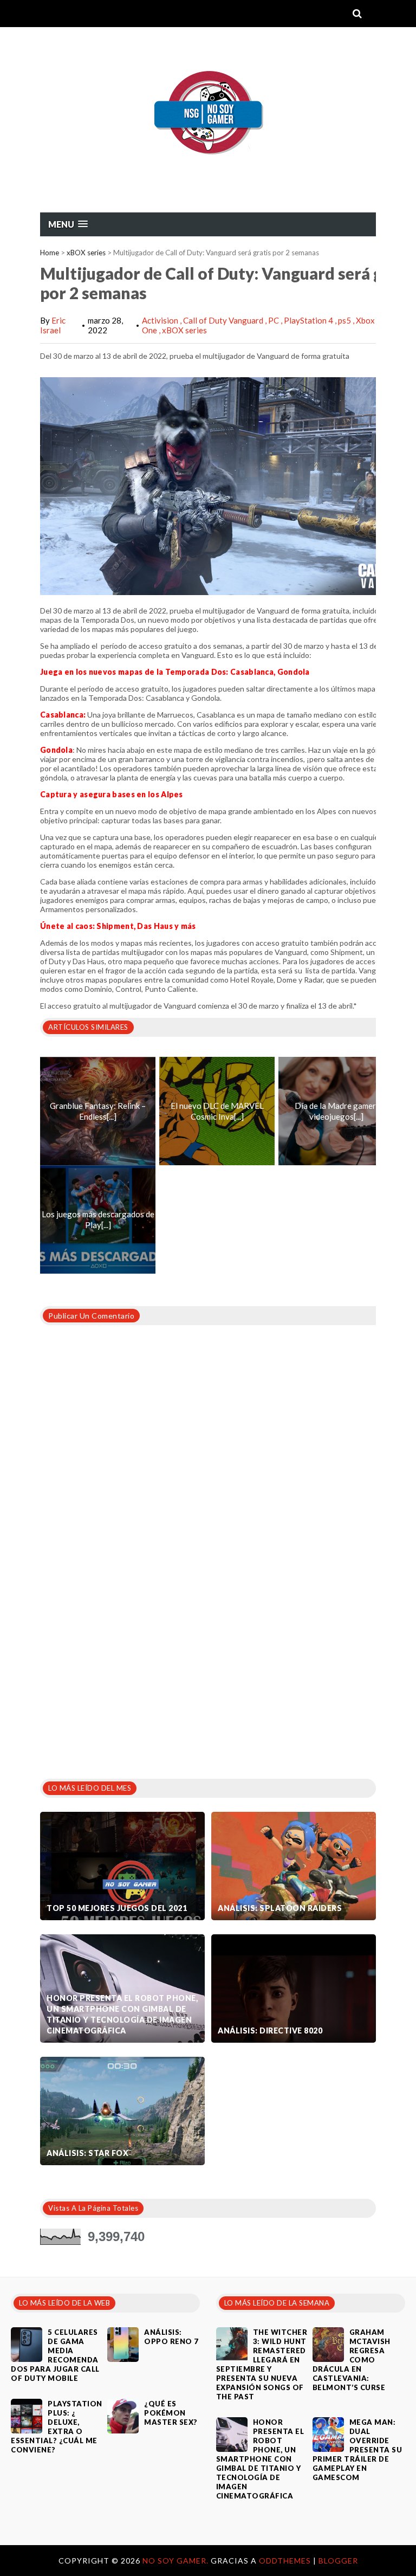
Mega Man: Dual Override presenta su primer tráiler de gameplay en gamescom (357, 2450)
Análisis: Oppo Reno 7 (171, 2337)
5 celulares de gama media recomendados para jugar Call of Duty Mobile (55, 2355)
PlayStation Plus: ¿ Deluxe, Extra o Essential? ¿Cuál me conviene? (57, 2427)
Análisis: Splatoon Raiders (280, 1908)
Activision (161, 320)
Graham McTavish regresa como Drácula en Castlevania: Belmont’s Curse (352, 2360)
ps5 (345, 320)
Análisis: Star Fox (87, 2153)
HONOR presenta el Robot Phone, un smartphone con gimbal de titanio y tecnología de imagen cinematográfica (122, 2014)
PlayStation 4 (309, 320)
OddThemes (285, 2561)
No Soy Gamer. (177, 2561)
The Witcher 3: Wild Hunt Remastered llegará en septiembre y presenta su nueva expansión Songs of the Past (262, 2364)
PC (274, 320)
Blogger (338, 2561)
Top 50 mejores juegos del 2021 (117, 1908)
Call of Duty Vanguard (224, 320)
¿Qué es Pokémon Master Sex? (171, 2413)
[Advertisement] (121, 1686)
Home (50, 253)
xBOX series (86, 253)
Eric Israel (53, 325)
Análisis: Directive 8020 (270, 2031)
